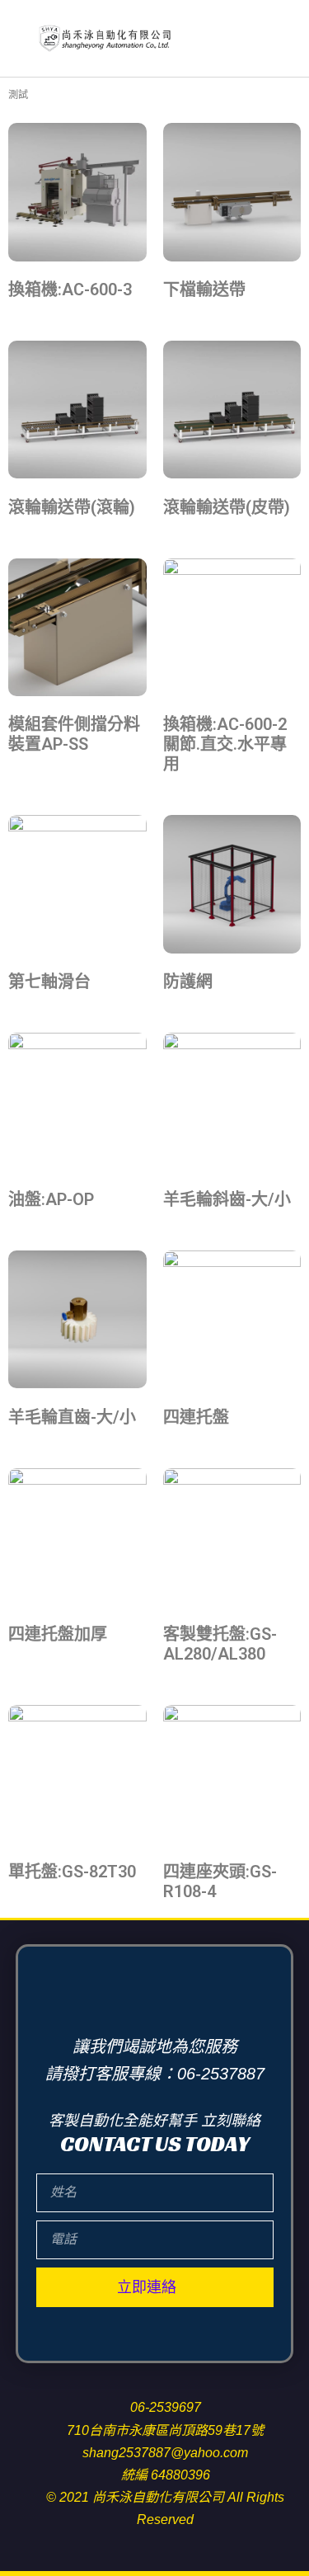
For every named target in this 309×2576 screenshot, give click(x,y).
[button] (281, 38)
